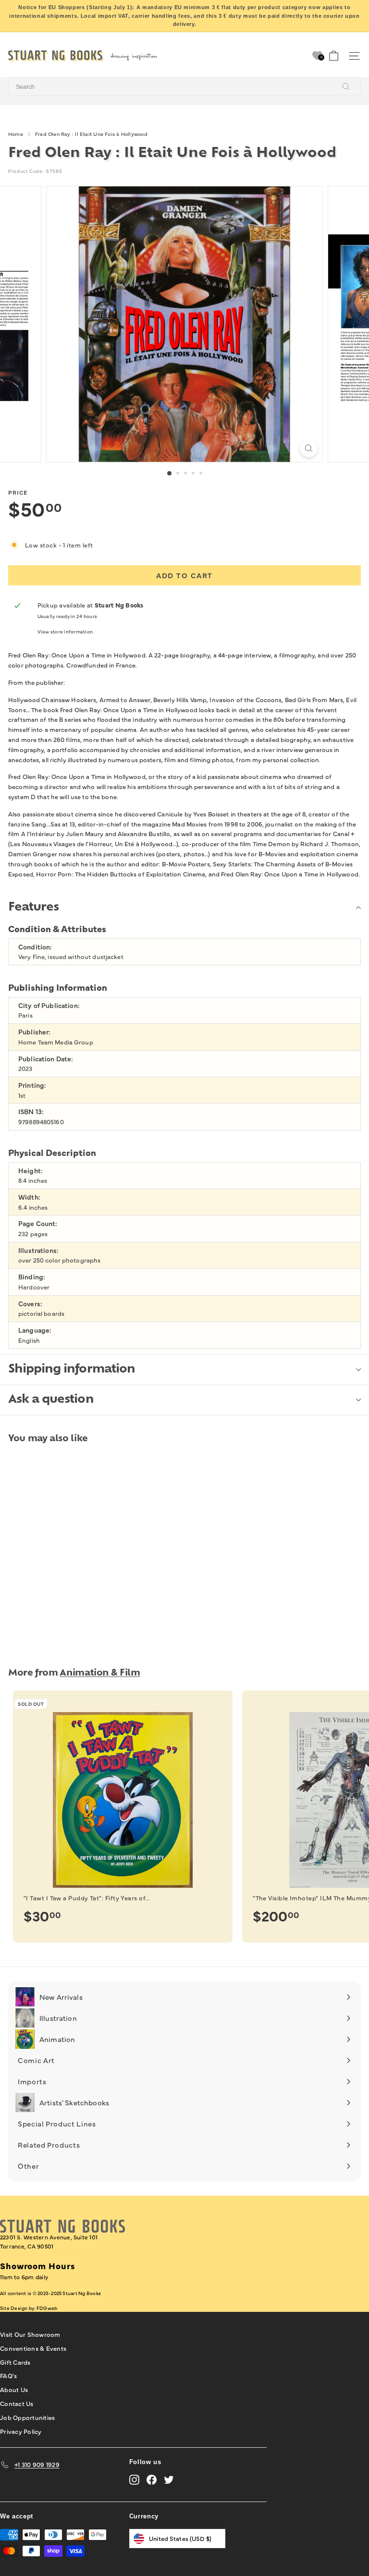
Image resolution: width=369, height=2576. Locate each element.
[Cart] (334, 56)
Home (16, 134)
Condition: (35, 947)
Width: (29, 1197)
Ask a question (51, 1400)
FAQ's (8, 2375)
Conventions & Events (33, 2348)
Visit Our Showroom (30, 2334)
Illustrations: (38, 1250)
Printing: (32, 1085)
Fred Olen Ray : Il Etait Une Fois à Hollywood (91, 134)
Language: (35, 1330)
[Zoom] (309, 448)
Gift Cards (15, 2362)
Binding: (32, 1277)
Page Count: (38, 1223)
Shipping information (72, 1370)
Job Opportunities (27, 2417)
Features (33, 908)
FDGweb (47, 2308)
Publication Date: (46, 1059)
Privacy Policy (21, 2431)
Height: (31, 1171)
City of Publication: (49, 1005)
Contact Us (17, 2403)
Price (18, 492)
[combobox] (184, 86)
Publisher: (34, 1032)
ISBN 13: (31, 1112)
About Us (14, 2389)
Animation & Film (100, 1673)
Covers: (30, 1304)
